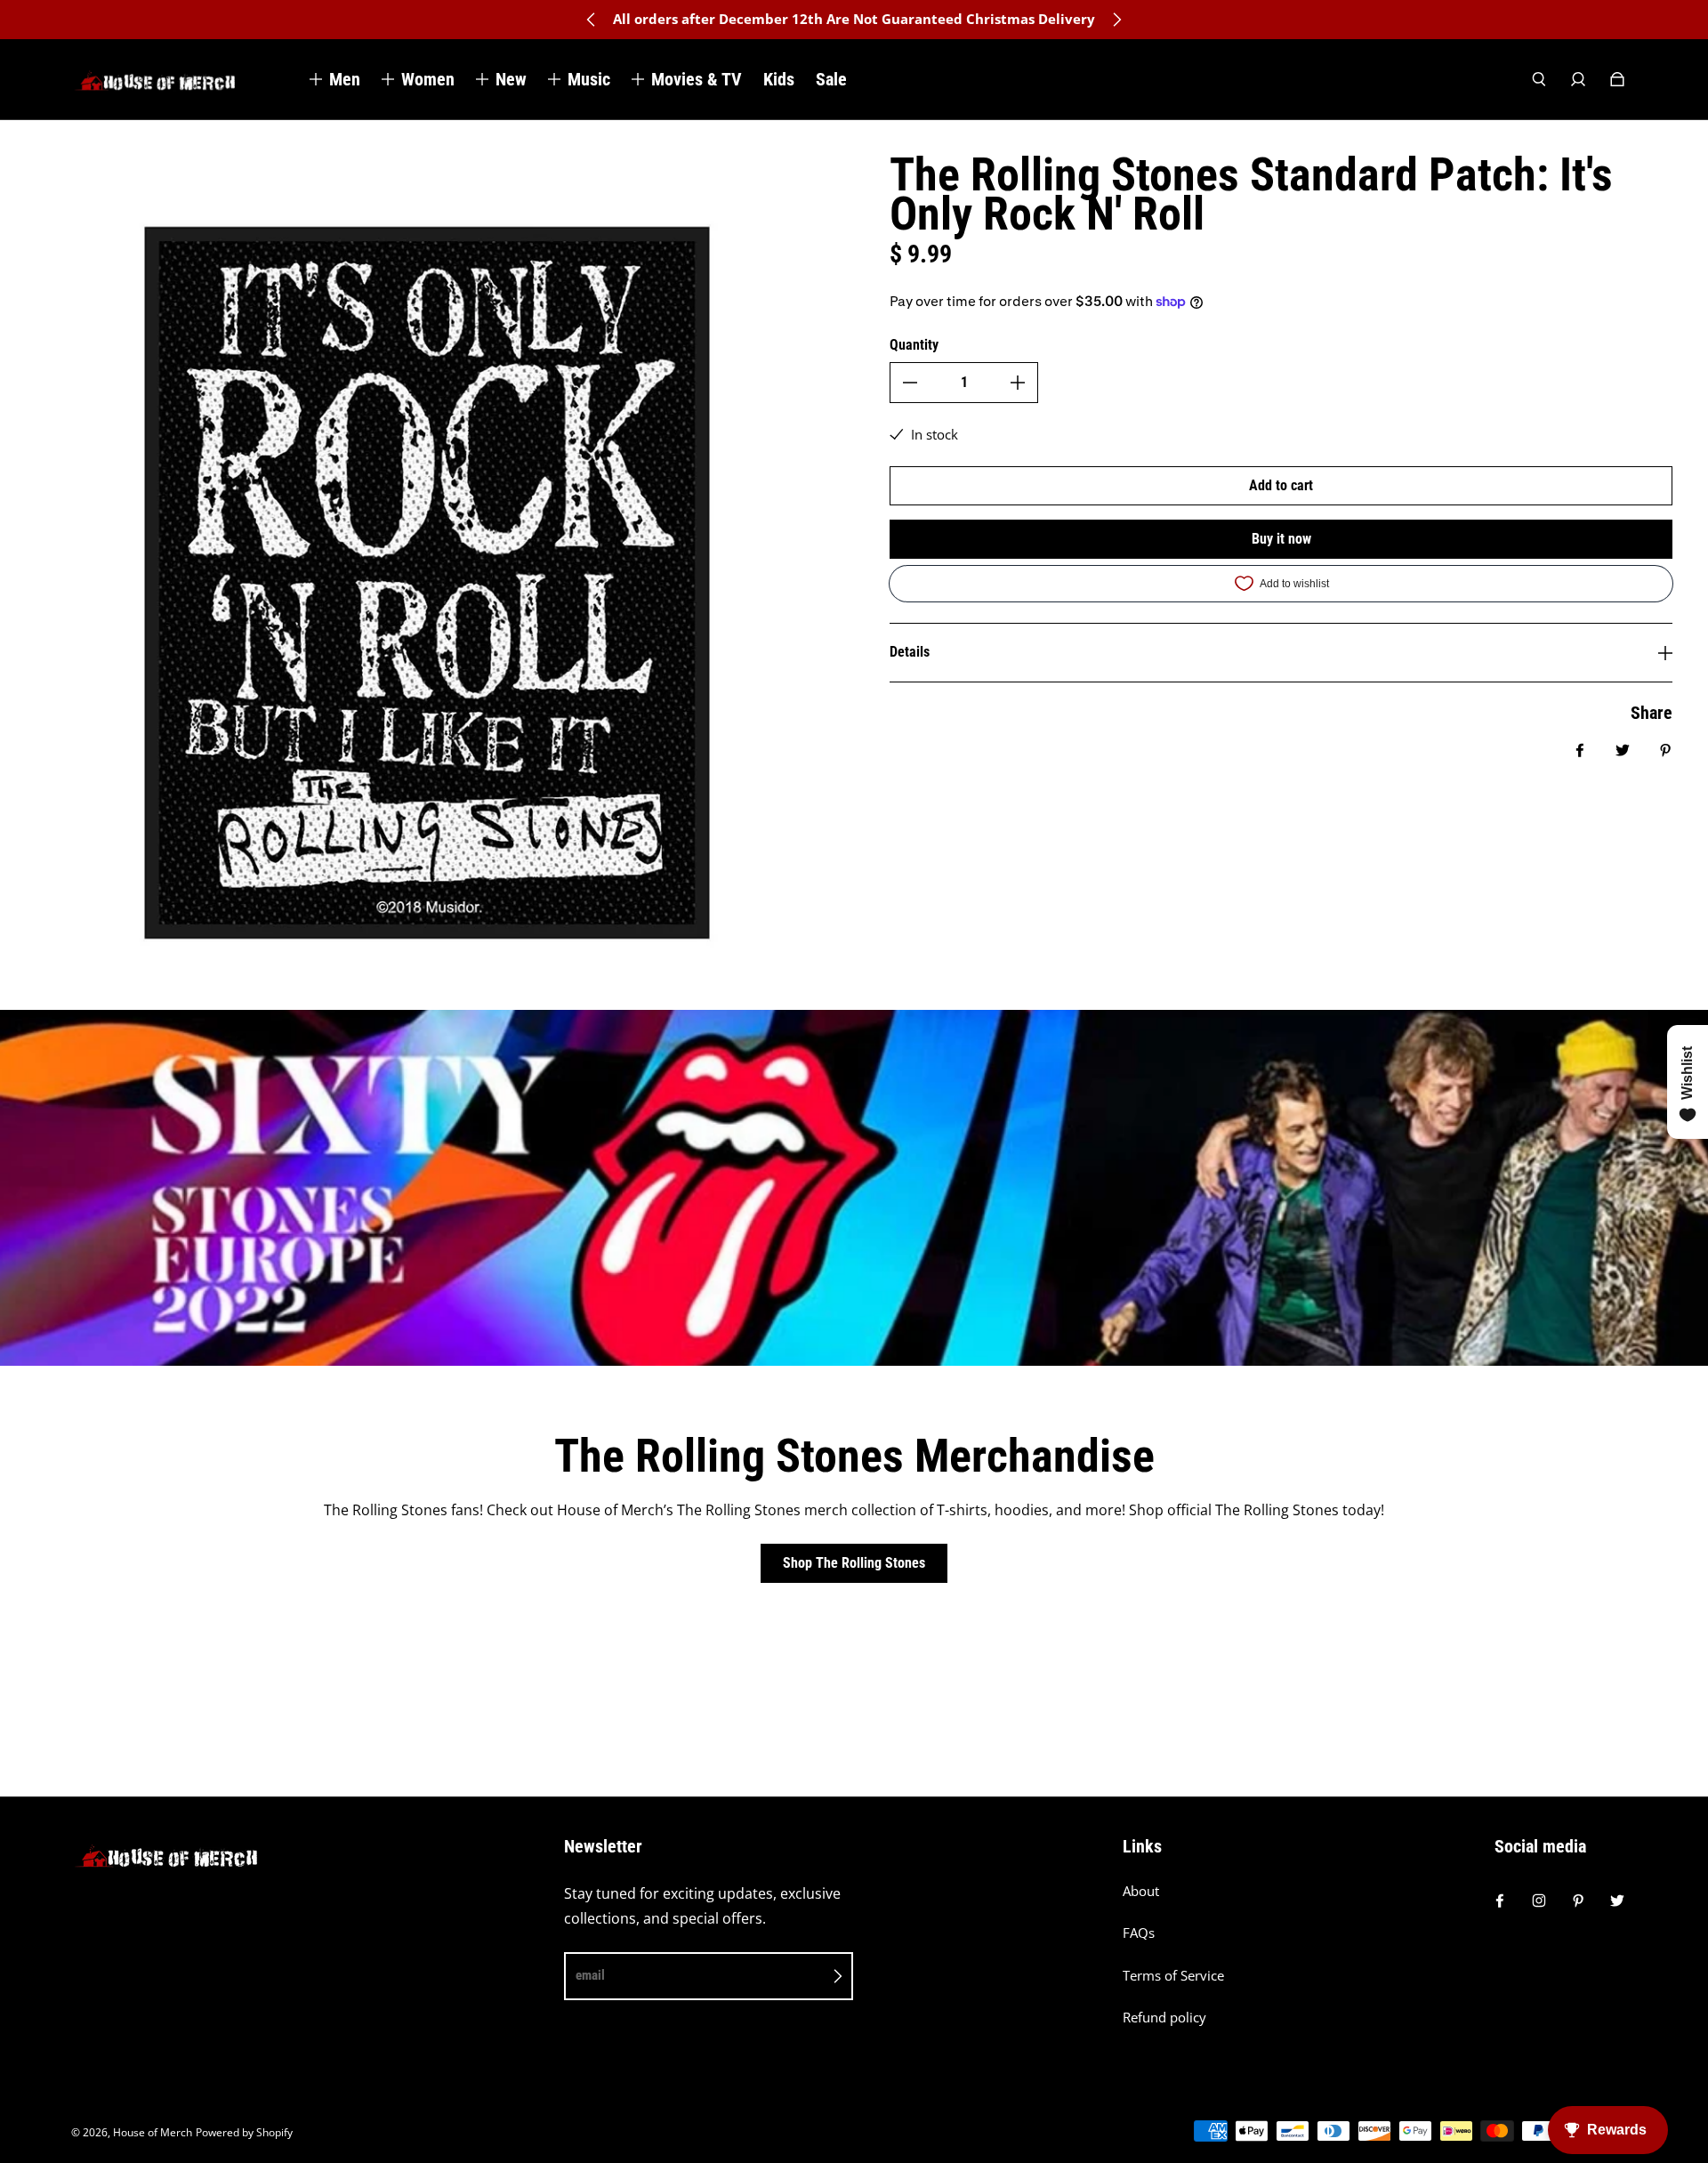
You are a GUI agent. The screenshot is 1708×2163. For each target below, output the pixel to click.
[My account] (1578, 79)
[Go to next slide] (1116, 20)
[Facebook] (1500, 1901)
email (590, 1975)
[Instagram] (1539, 1901)
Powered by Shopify (244, 2132)
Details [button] (910, 652)
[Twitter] (1617, 1901)
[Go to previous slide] (592, 20)
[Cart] (1617, 79)
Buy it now (1281, 539)
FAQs (1139, 1933)
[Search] (1539, 79)
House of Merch (153, 2132)
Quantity (914, 345)
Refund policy (1164, 2018)
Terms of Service (1173, 1976)
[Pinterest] (1578, 1901)
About (1141, 1891)
